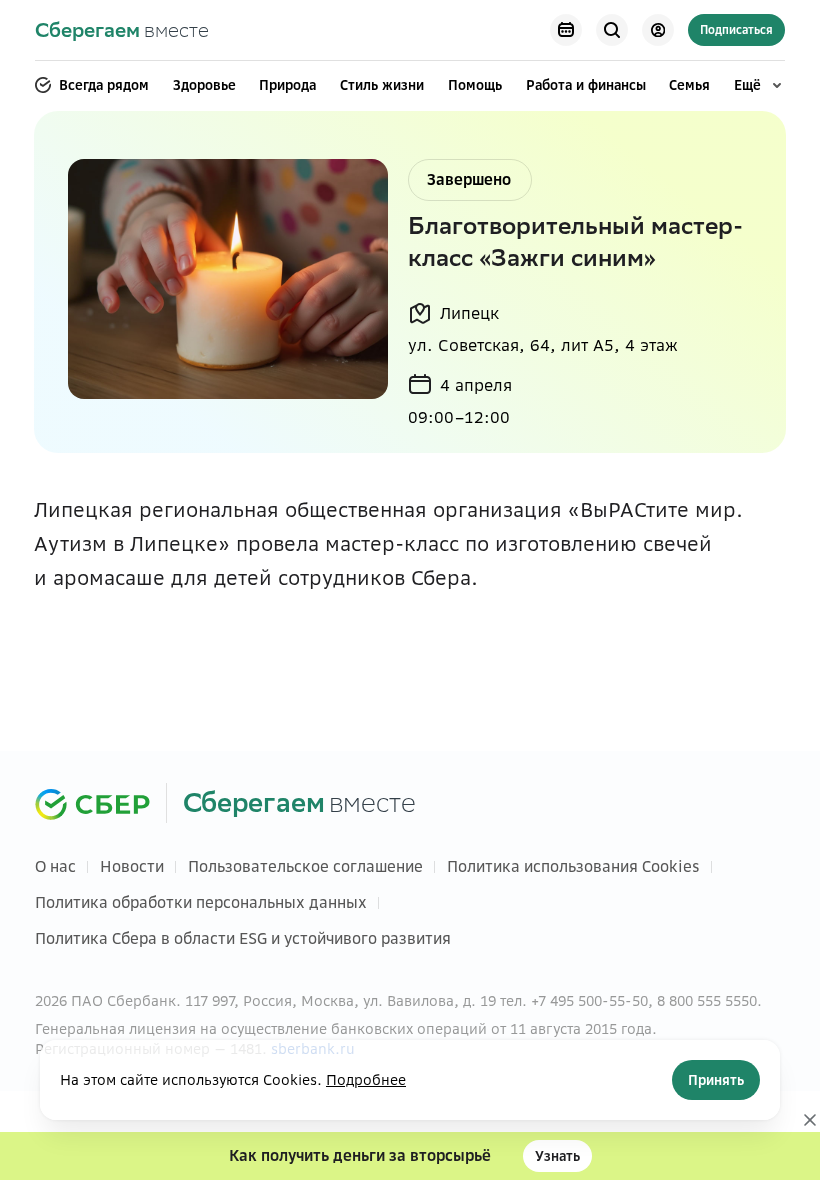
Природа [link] (287, 85)
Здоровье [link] (204, 85)
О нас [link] (55, 866)
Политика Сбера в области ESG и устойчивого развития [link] (243, 938)
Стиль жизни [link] (382, 85)
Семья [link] (689, 85)
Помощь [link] (475, 85)
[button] (410, 1156)
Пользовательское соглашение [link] (305, 866)
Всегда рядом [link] (104, 85)
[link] (122, 30)
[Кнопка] (566, 30)
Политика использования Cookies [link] (573, 866)
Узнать (557, 1156)
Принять (716, 1080)
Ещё (747, 85)
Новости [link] (132, 866)
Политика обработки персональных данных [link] (201, 902)
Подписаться (736, 30)
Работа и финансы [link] (586, 85)
